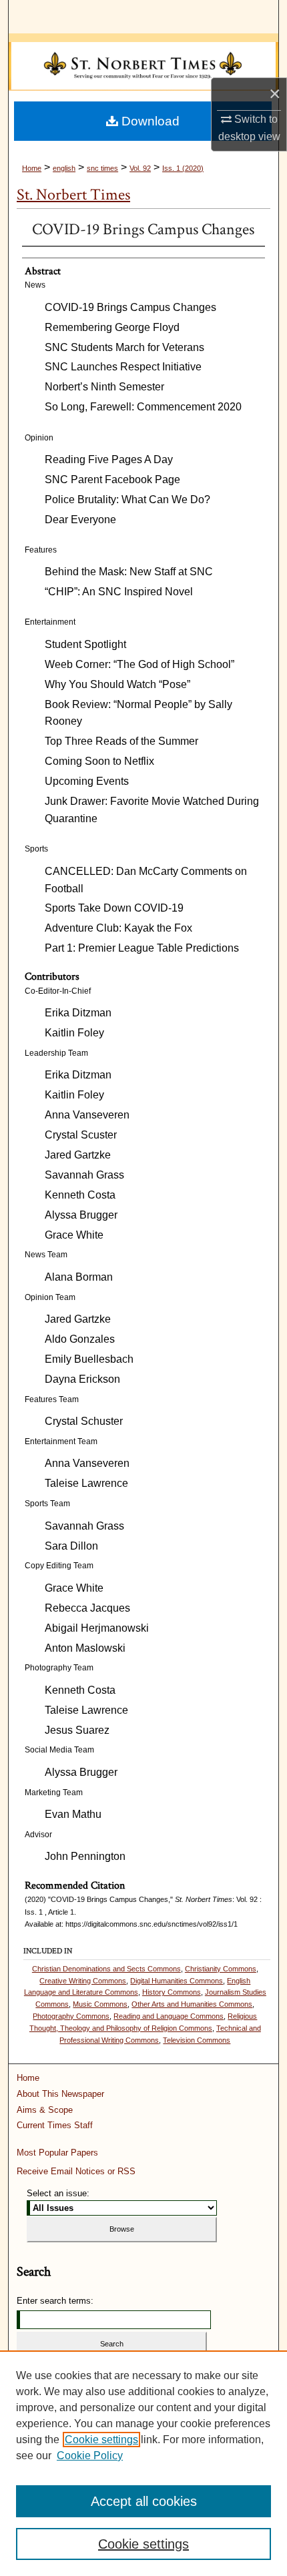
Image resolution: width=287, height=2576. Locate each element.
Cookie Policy (90, 2456)
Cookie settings (101, 2440)
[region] (143, 2463)
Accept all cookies (144, 2501)
